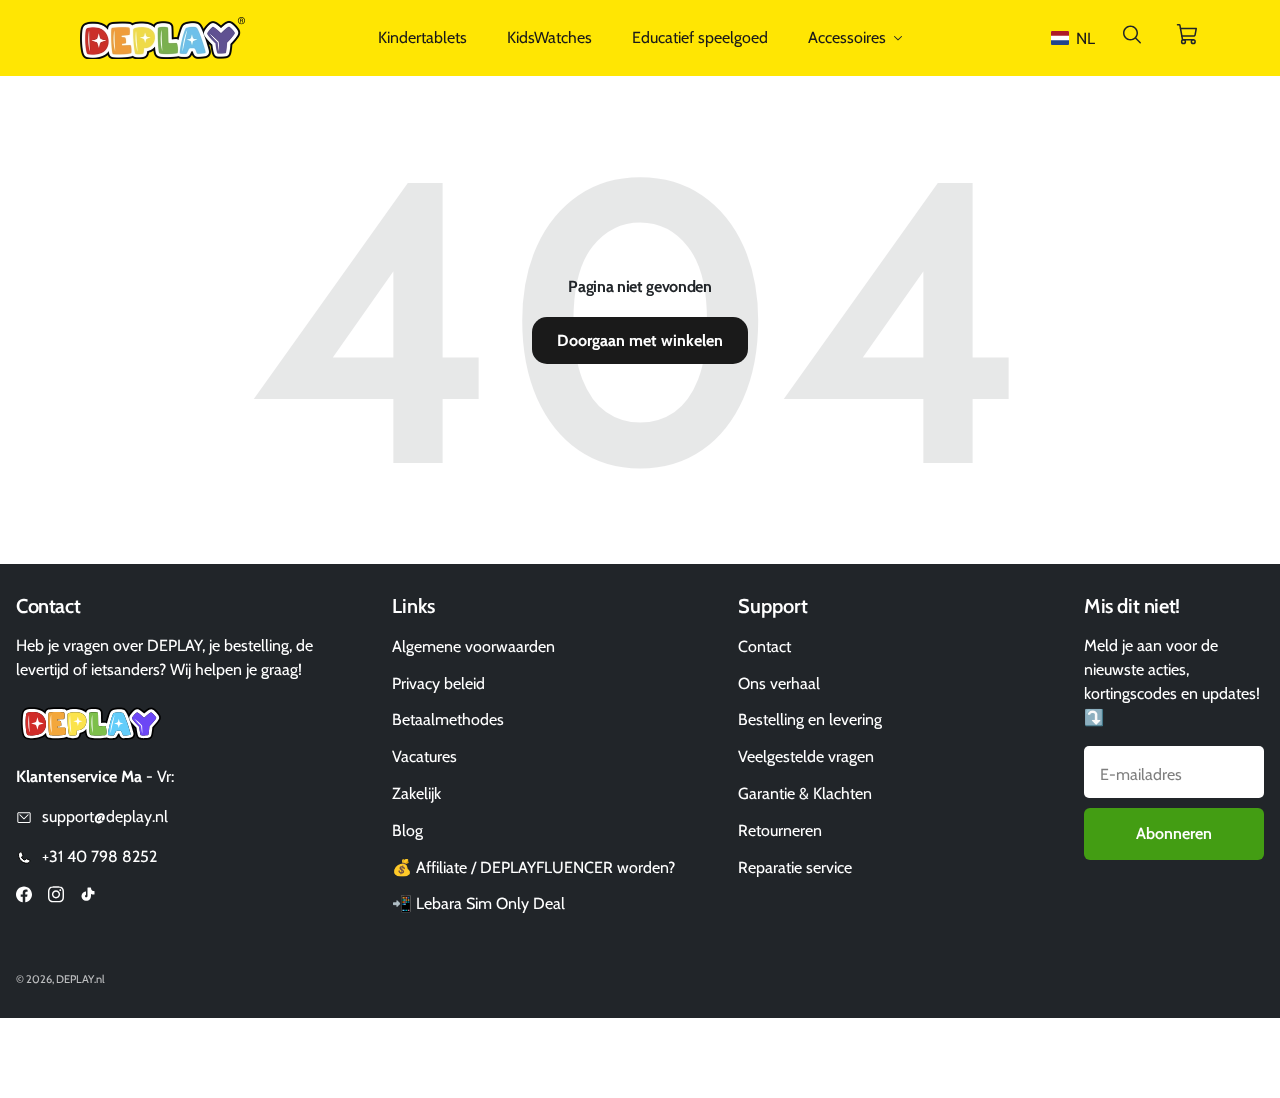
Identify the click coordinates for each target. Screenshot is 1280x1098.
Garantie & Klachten (805, 793)
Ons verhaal (779, 683)
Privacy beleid (438, 683)
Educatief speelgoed (700, 37)
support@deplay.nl (105, 816)
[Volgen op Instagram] (56, 897)
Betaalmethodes (448, 719)
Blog (407, 830)
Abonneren (1174, 833)
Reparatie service (795, 867)
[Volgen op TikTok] (88, 897)
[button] (1077, 38)
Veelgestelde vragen (806, 756)
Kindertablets (422, 37)
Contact (764, 646)
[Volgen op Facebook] (24, 897)
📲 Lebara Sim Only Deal (478, 903)
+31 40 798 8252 (99, 856)
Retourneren (780, 830)
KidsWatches (549, 37)
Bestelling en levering (810, 719)
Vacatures (424, 756)
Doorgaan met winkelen (640, 340)
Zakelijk (416, 793)
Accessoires (847, 37)
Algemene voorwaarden (473, 646)
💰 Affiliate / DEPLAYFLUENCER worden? (533, 867)
